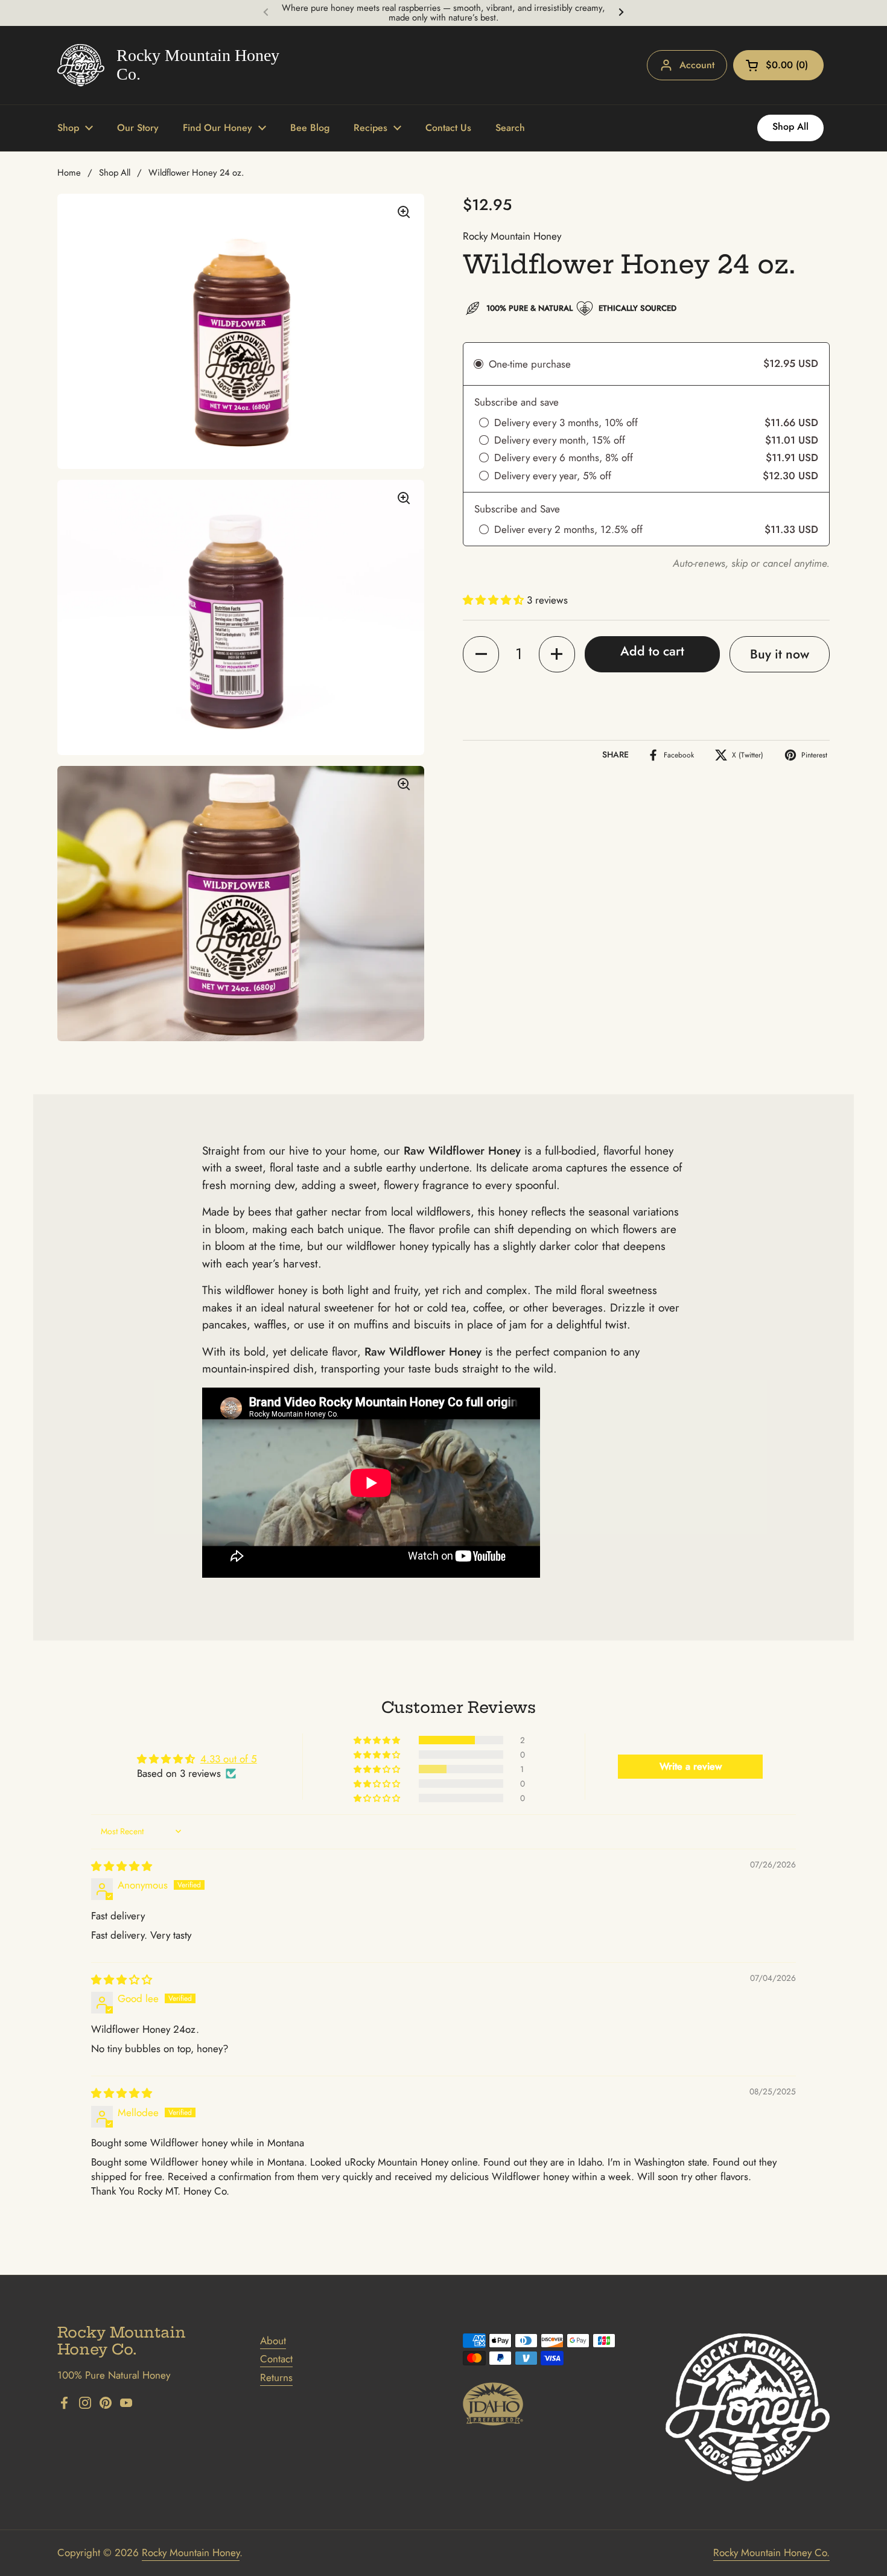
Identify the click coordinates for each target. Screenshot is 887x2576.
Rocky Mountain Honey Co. (771, 2552)
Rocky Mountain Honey (191, 2552)
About (273, 2341)
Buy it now (780, 654)
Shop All (115, 173)
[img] (122, 1866)
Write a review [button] (691, 1766)
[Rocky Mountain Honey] (170, 65)
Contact (276, 2359)
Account (697, 65)
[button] (778, 65)
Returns (276, 2377)
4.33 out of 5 (229, 1759)
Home (69, 173)
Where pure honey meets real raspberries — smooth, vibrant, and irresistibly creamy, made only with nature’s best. (443, 13)
